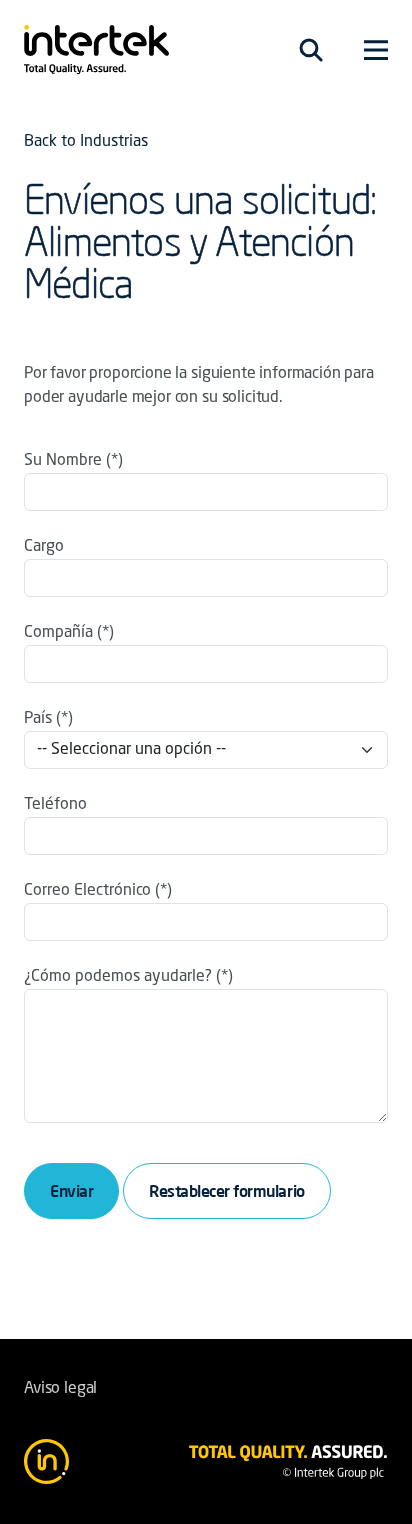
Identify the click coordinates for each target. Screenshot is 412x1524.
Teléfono (55, 805)
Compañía (58, 633)
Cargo (44, 547)
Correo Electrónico (87, 891)
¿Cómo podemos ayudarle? (118, 977)
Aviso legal (60, 1389)
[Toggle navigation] (311, 50)
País (38, 719)
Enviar (71, 1191)
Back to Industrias (86, 142)
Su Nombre (63, 461)
